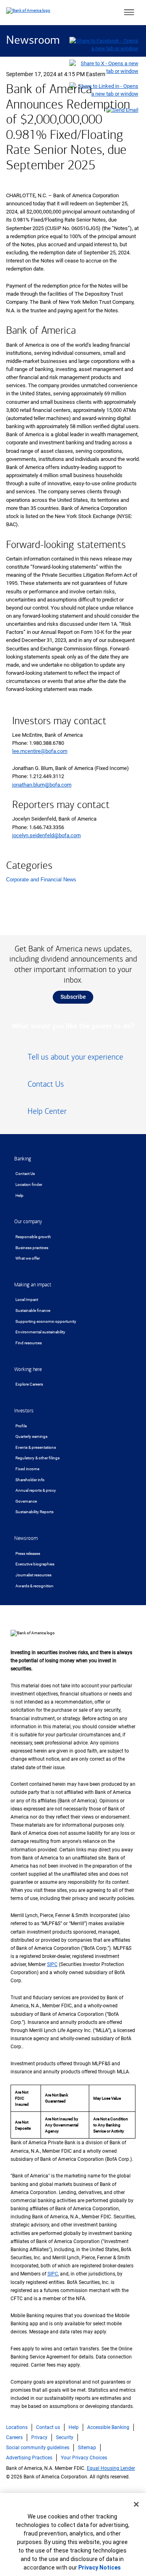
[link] (73, 1060)
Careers (14, 2437)
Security (65, 2437)
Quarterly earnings (31, 1436)
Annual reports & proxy (36, 1490)
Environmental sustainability (40, 1332)
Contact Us (25, 1174)
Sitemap (87, 2448)
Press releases (28, 1553)
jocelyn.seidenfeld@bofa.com (46, 835)
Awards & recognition (34, 1586)
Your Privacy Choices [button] (84, 2458)
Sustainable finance (33, 1310)
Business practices (32, 1248)
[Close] (136, 2504)
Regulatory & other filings (38, 1458)
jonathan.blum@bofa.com (42, 785)
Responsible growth (33, 1237)
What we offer (28, 1258)
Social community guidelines (38, 2448)
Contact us (48, 2427)
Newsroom (33, 41)
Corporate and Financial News (41, 880)
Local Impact (27, 1300)
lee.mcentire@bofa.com (40, 751)
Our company (28, 1222)
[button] (129, 13)
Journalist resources (33, 1575)
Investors (24, 1411)
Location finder (29, 1185)
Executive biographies (35, 1564)
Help (19, 1195)
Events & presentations (36, 1447)
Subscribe (73, 997)
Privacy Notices (100, 2567)
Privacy (39, 2437)
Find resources (29, 1343)
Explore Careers (29, 1384)
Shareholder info (30, 1480)
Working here (28, 1369)
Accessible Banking (108, 2427)
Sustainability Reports (34, 1512)
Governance (26, 1501)
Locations (17, 2427)
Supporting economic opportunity (46, 1321)
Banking (23, 1159)
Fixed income (27, 1469)
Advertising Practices (29, 2458)
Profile (21, 1426)
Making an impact (33, 1285)
